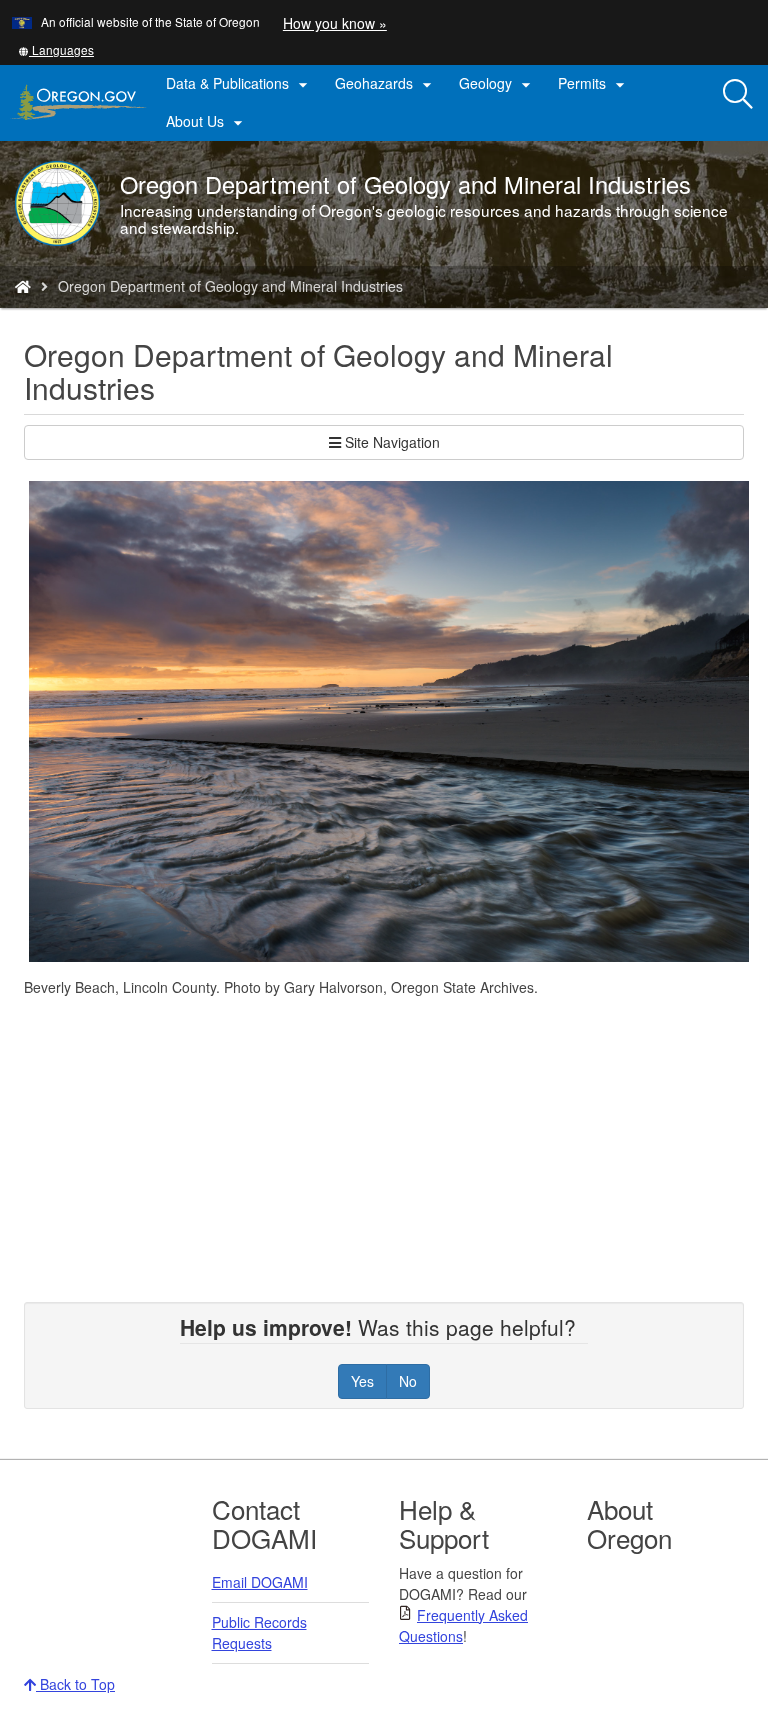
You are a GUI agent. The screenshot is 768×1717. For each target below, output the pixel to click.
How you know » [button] (335, 23)
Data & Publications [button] (239, 84)
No (408, 1381)
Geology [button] (497, 84)
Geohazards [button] (386, 84)
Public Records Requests (259, 1632)
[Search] (738, 95)
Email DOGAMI (260, 1582)
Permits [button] (594, 84)
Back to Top (75, 1684)
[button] (56, 49)
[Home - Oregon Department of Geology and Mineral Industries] (23, 286)
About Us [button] (207, 122)
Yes (362, 1381)
